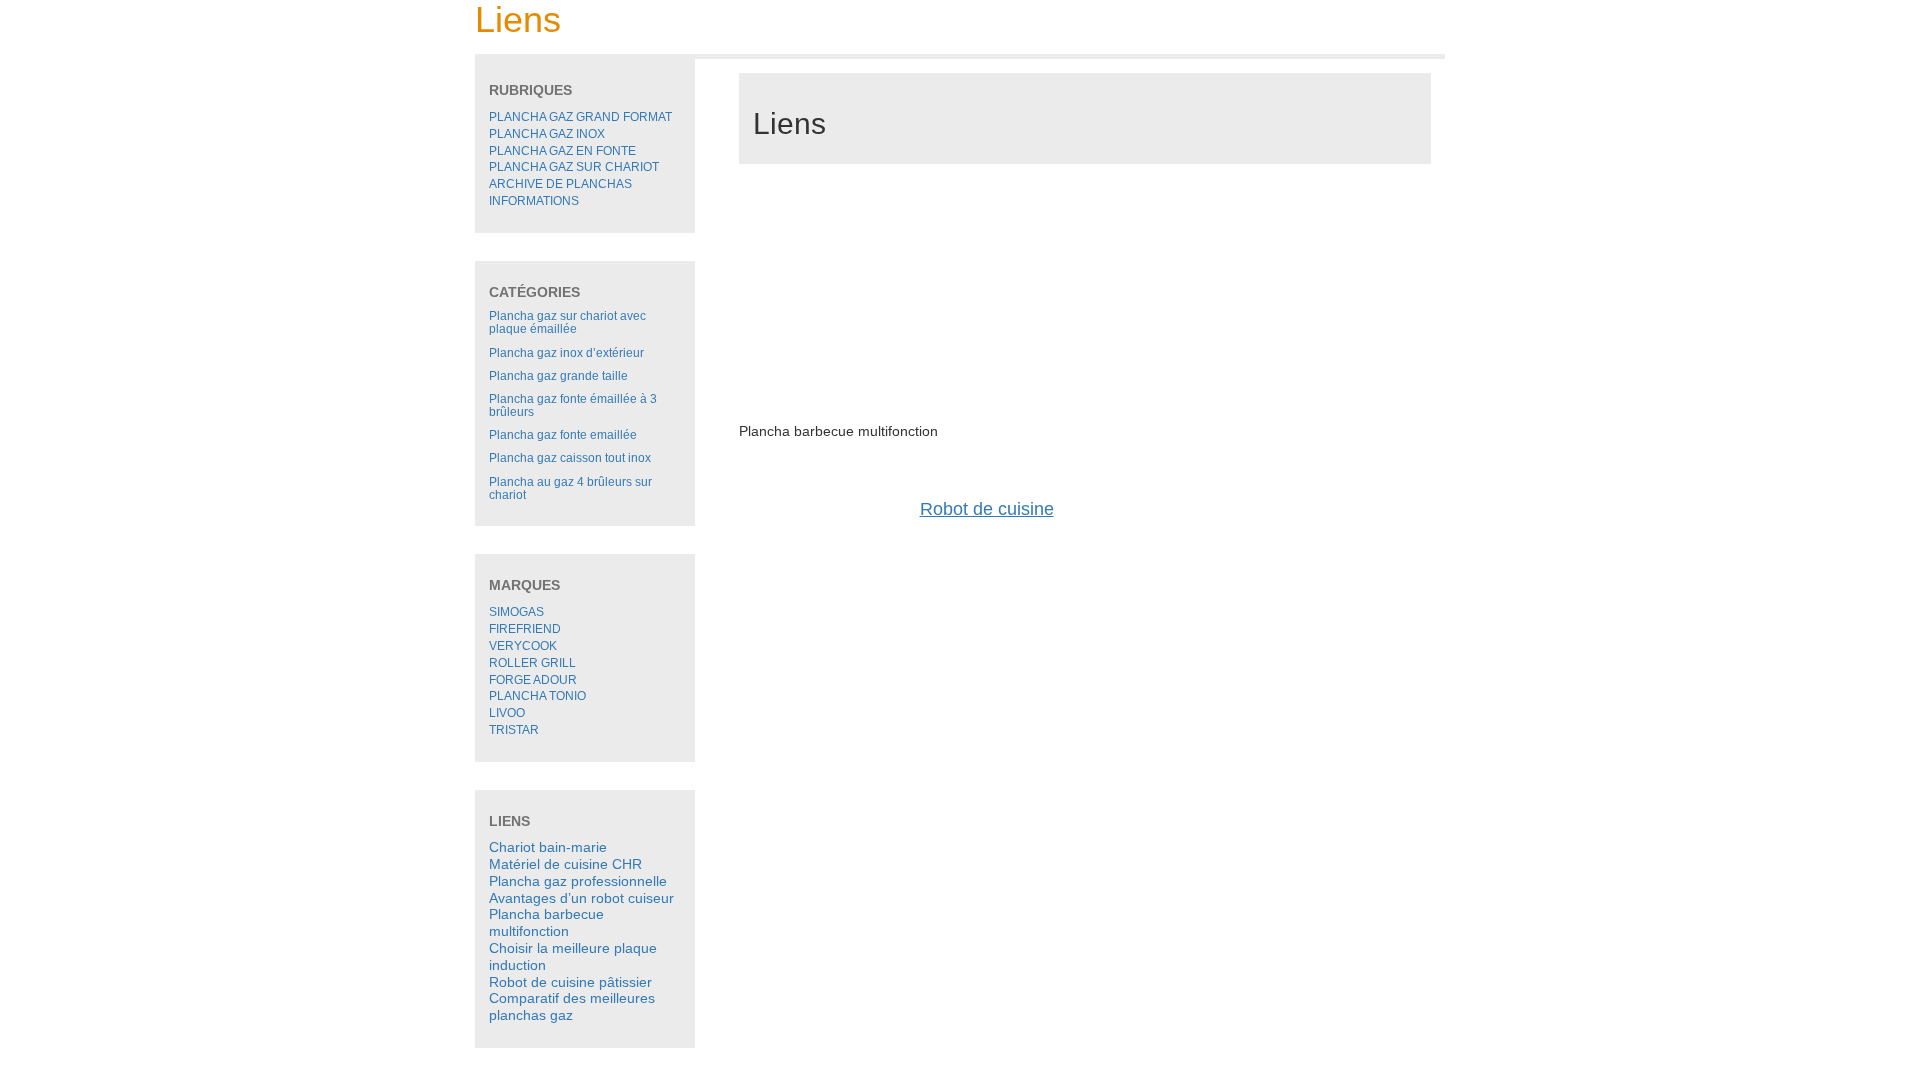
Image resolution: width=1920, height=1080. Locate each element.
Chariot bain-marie (548, 847)
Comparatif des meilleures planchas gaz (572, 1006)
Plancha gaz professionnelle (578, 881)
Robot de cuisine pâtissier (570, 982)
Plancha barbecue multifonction (546, 922)
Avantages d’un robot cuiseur (581, 898)
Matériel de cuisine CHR (565, 864)
